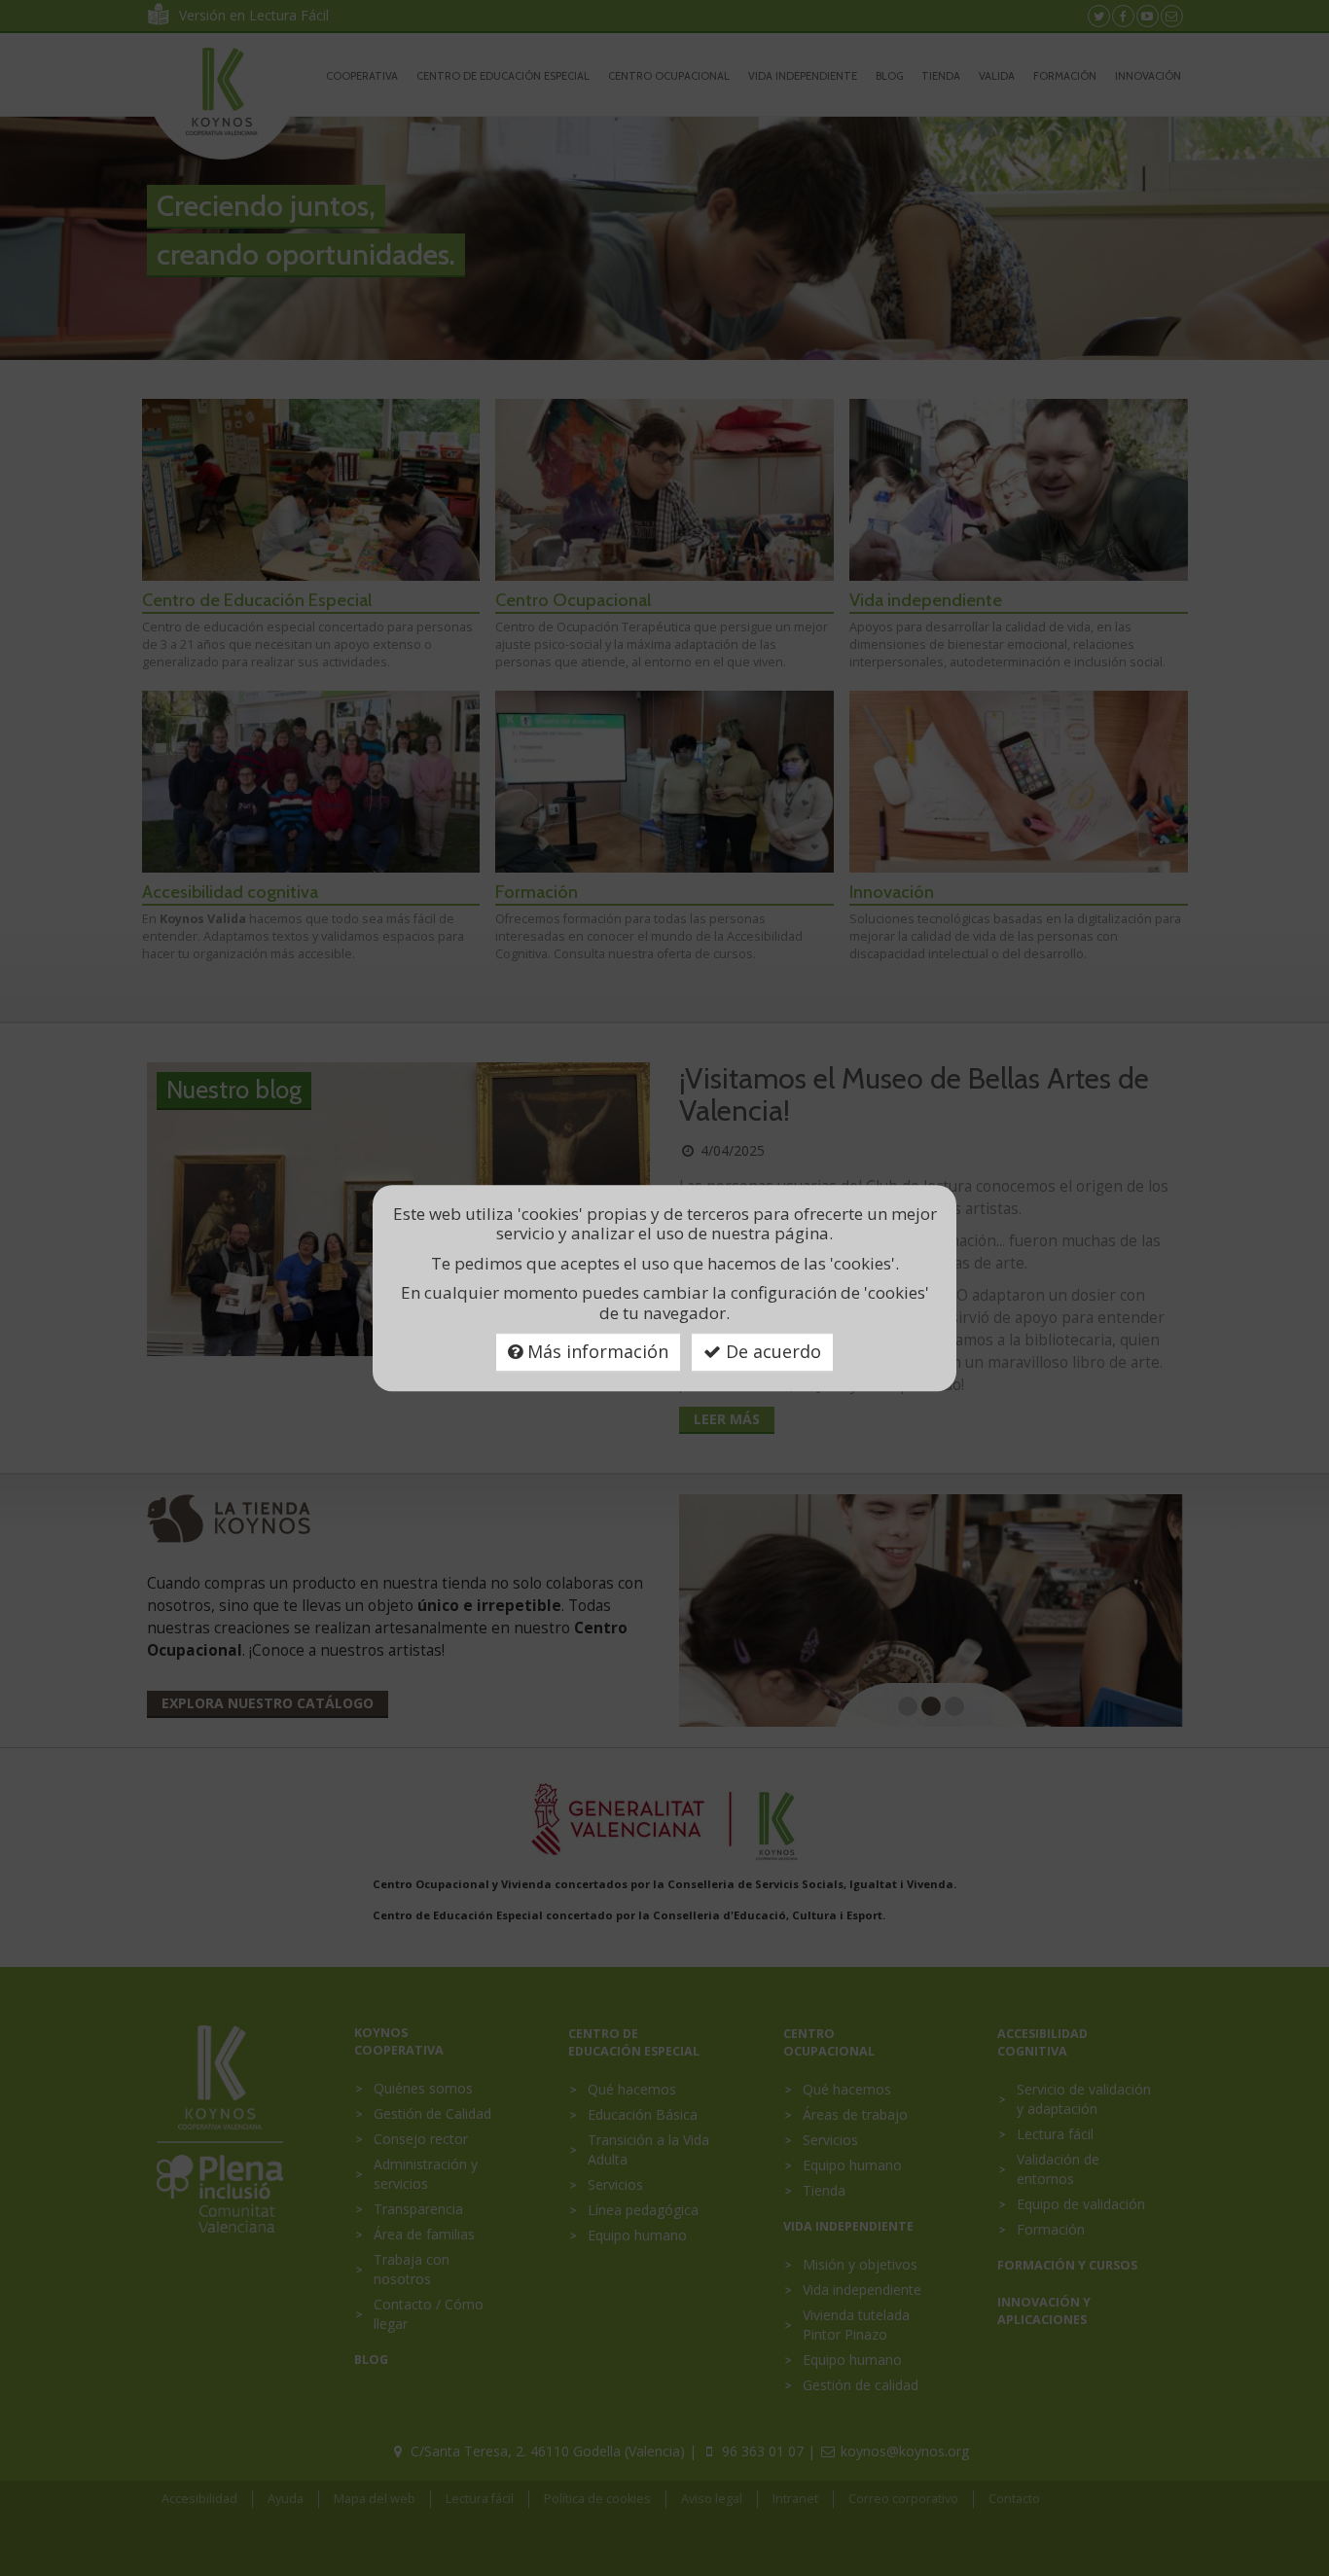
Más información (595, 1351)
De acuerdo (771, 1351)
